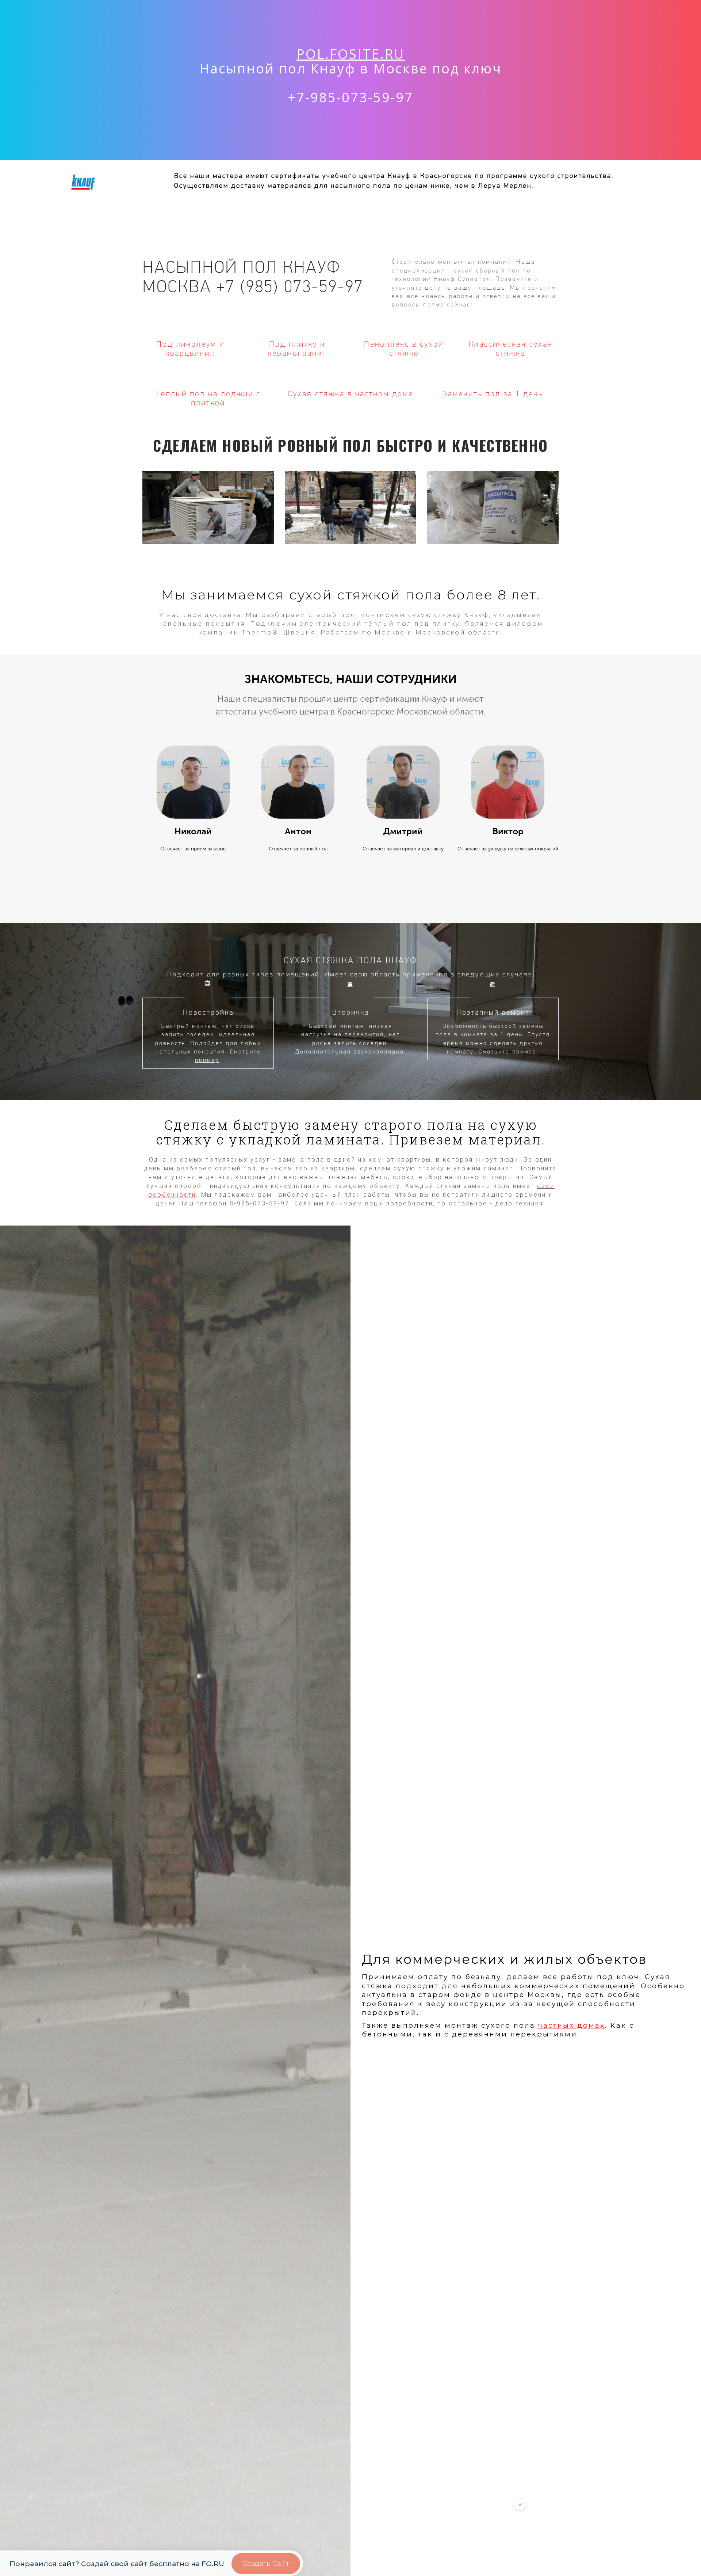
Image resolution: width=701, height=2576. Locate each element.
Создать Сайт (266, 2563)
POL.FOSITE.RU (350, 54)
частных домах (572, 2025)
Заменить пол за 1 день (493, 394)
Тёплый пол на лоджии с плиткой (208, 398)
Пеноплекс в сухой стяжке (404, 348)
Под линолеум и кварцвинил (190, 348)
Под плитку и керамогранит (297, 348)
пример (207, 1060)
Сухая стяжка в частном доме (350, 394)
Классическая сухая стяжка (511, 348)
